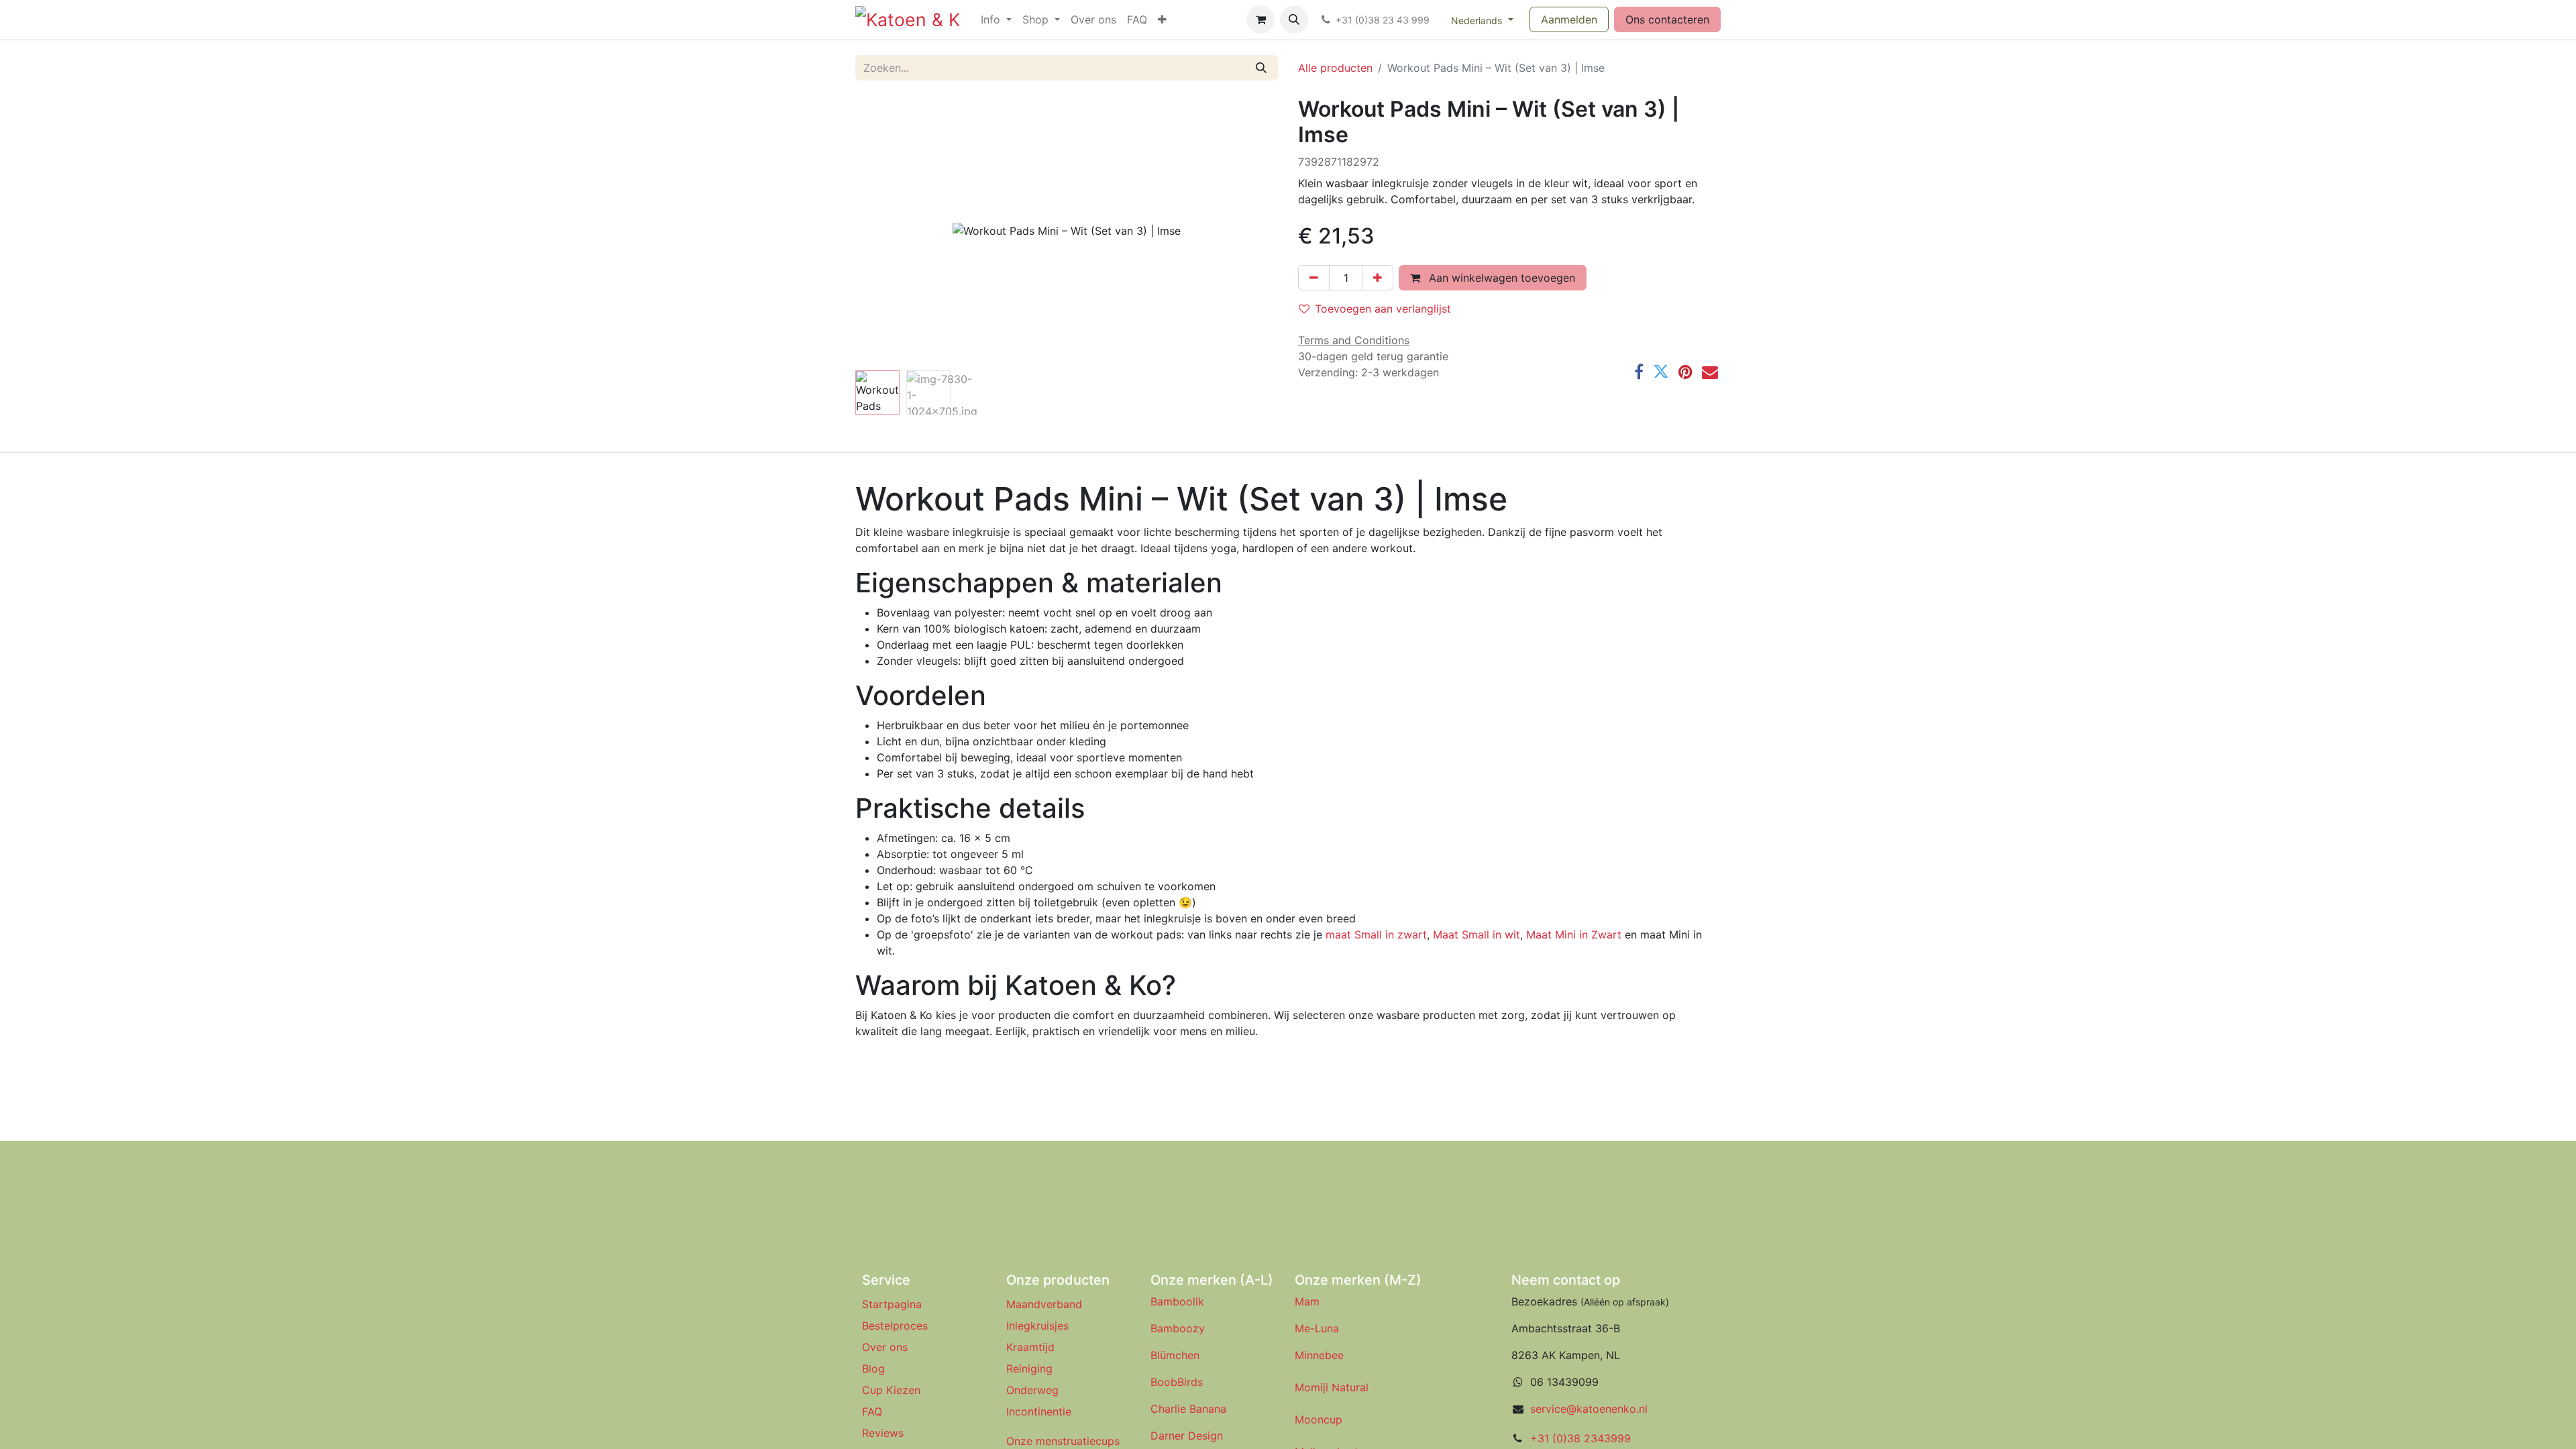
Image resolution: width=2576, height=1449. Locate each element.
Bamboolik (1177, 1301)
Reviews (884, 1433)
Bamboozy (1178, 1328)
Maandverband (1044, 1304)
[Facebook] (1639, 372)
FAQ (872, 1411)
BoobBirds (1178, 1382)
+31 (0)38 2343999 (1580, 1438)
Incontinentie (1042, 1411)
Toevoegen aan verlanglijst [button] (1383, 309)
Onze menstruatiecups (1063, 1441)
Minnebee (1319, 1355)
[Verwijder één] (1314, 278)
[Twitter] (1661, 372)
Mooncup (1319, 1419)
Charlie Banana (1188, 1409)
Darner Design (1187, 1436)
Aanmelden (1569, 19)
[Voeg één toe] (1378, 278)
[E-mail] (1710, 372)
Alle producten (1335, 68)
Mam (1307, 1301)
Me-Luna (1317, 1328)
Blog (873, 1368)
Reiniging (1029, 1368)
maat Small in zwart (1376, 934)
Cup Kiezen (891, 1390)
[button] (1294, 19)
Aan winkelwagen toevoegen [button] (1500, 278)
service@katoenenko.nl (1589, 1409)
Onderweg (1032, 1390)
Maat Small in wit (1477, 934)
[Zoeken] (1261, 68)
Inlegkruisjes (1037, 1326)
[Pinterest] (1685, 372)
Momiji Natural (1332, 1387)
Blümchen (1175, 1355)
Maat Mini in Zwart (1574, 934)
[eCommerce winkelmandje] (1260, 19)
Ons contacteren (1667, 19)
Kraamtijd (1030, 1347)
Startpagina (892, 1304)
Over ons (885, 1347)
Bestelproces (895, 1326)
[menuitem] (996, 19)
